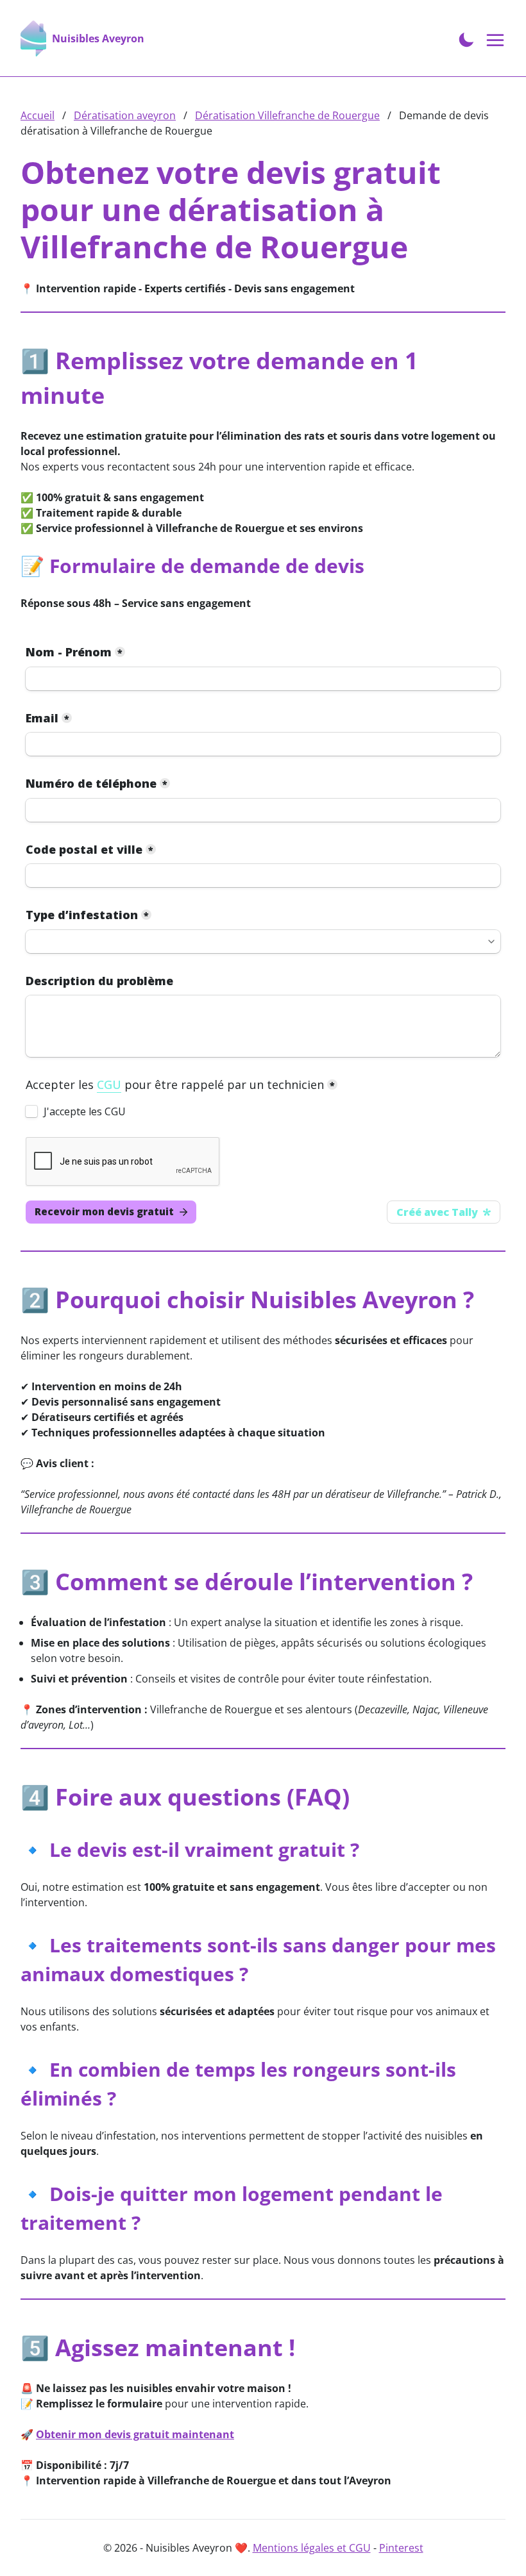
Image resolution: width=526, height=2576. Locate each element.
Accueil (38, 115)
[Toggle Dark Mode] (466, 38)
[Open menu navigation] (496, 41)
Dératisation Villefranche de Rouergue (287, 115)
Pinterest (401, 2548)
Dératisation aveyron (125, 115)
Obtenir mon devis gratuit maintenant (135, 2434)
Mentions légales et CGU (312, 2548)
